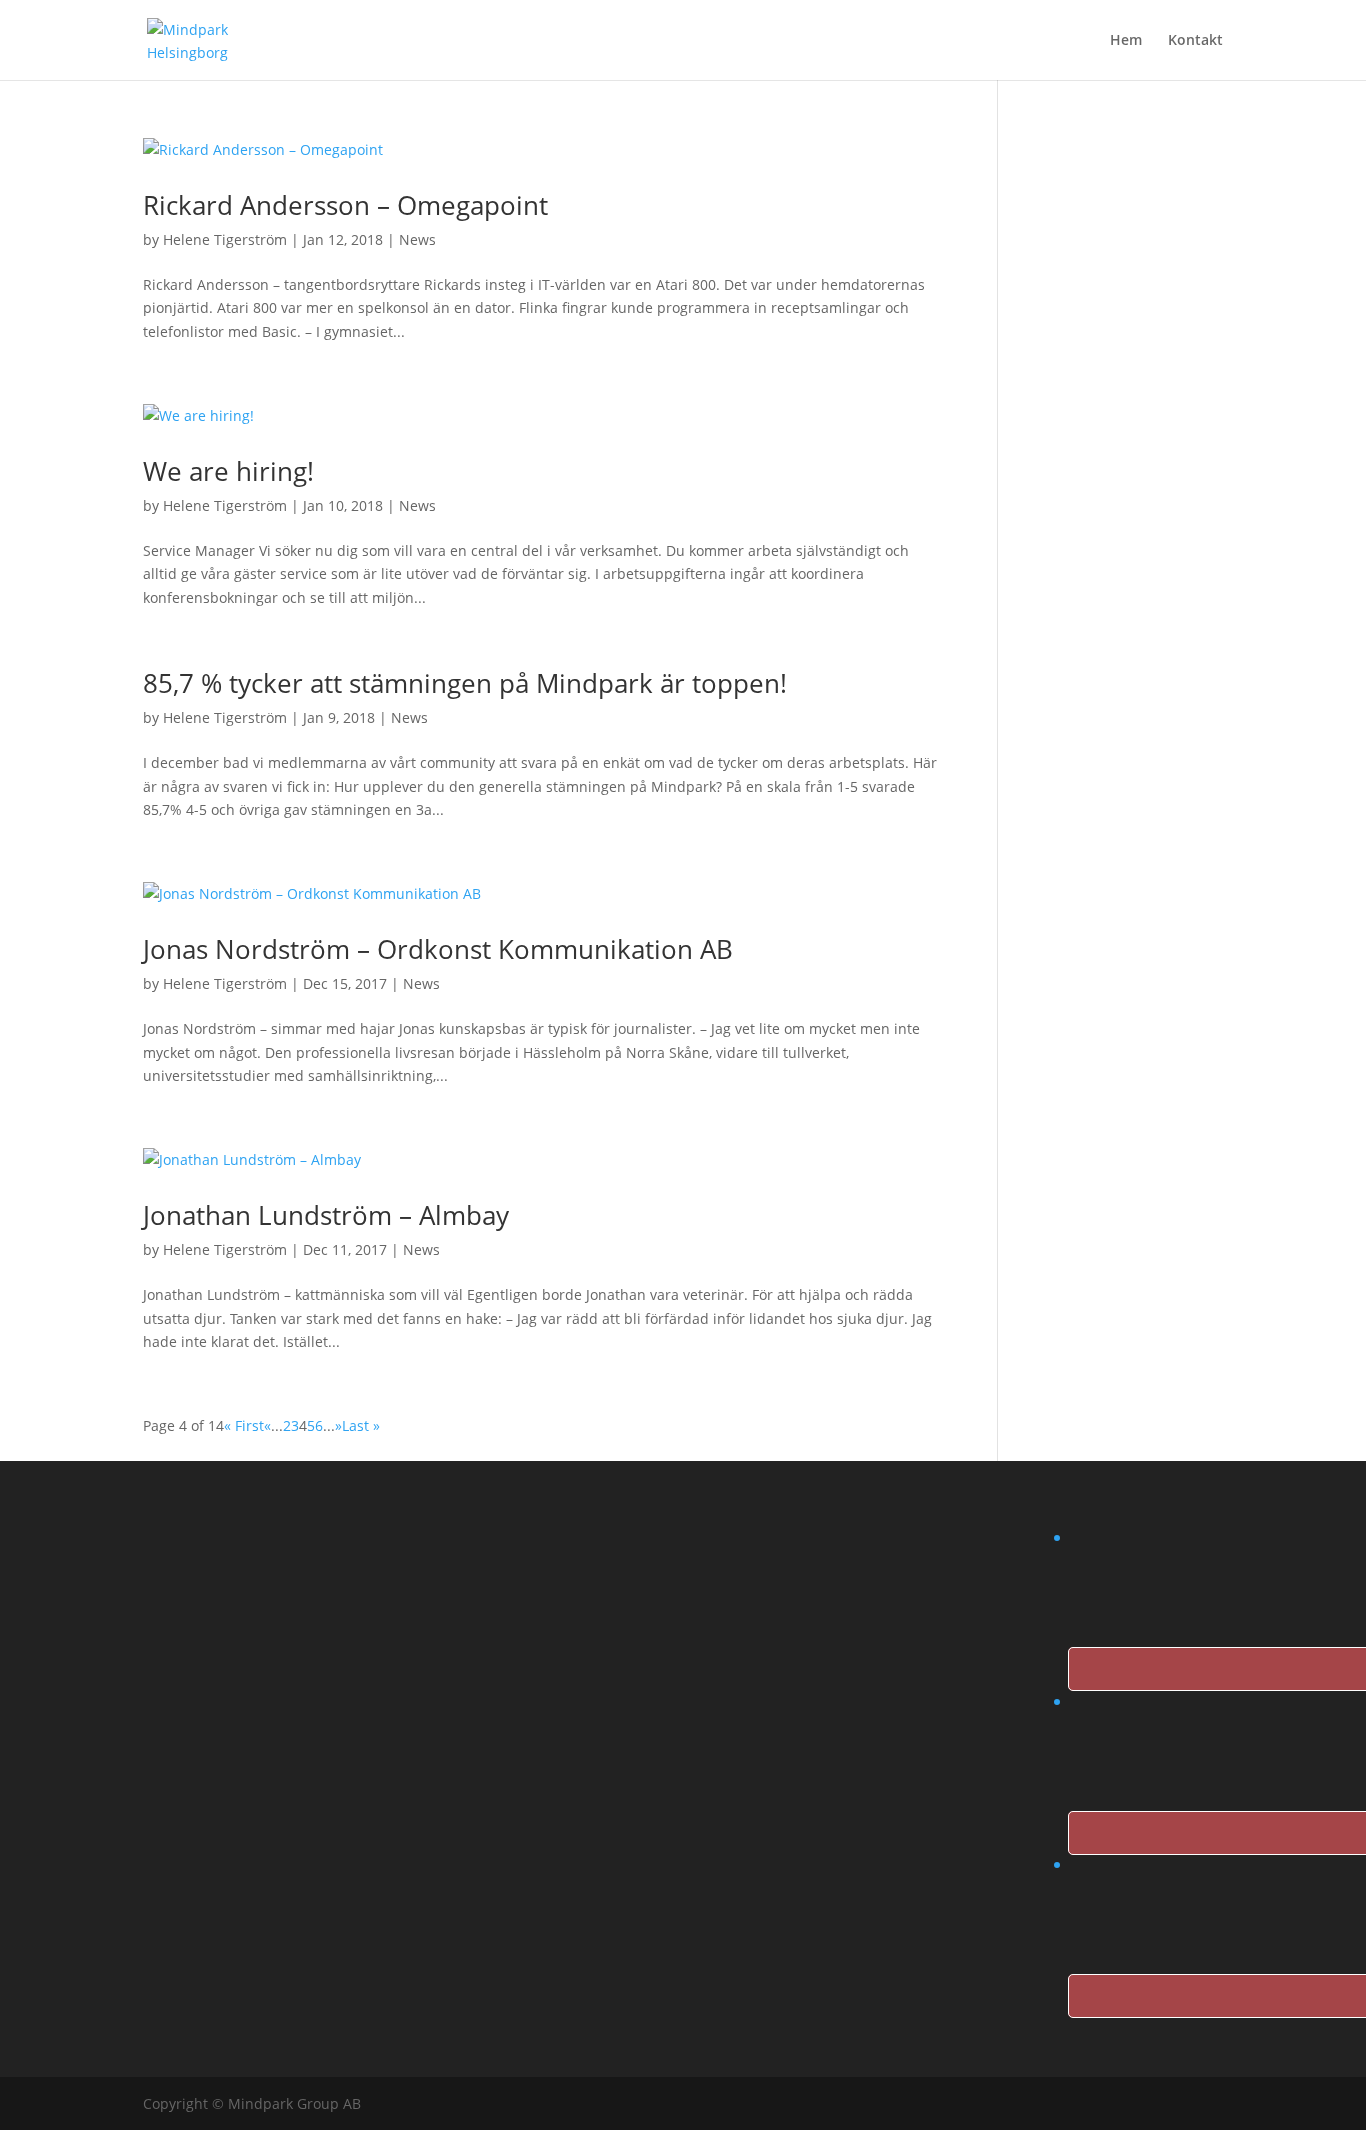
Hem (1126, 41)
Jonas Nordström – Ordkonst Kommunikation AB (438, 949)
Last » (361, 1425)
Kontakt (1195, 41)
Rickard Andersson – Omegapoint (345, 205)
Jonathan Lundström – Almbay (326, 1215)
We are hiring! (228, 471)
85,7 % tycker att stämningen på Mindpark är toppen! (465, 683)
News (417, 239)
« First (244, 1425)
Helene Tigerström (225, 239)
